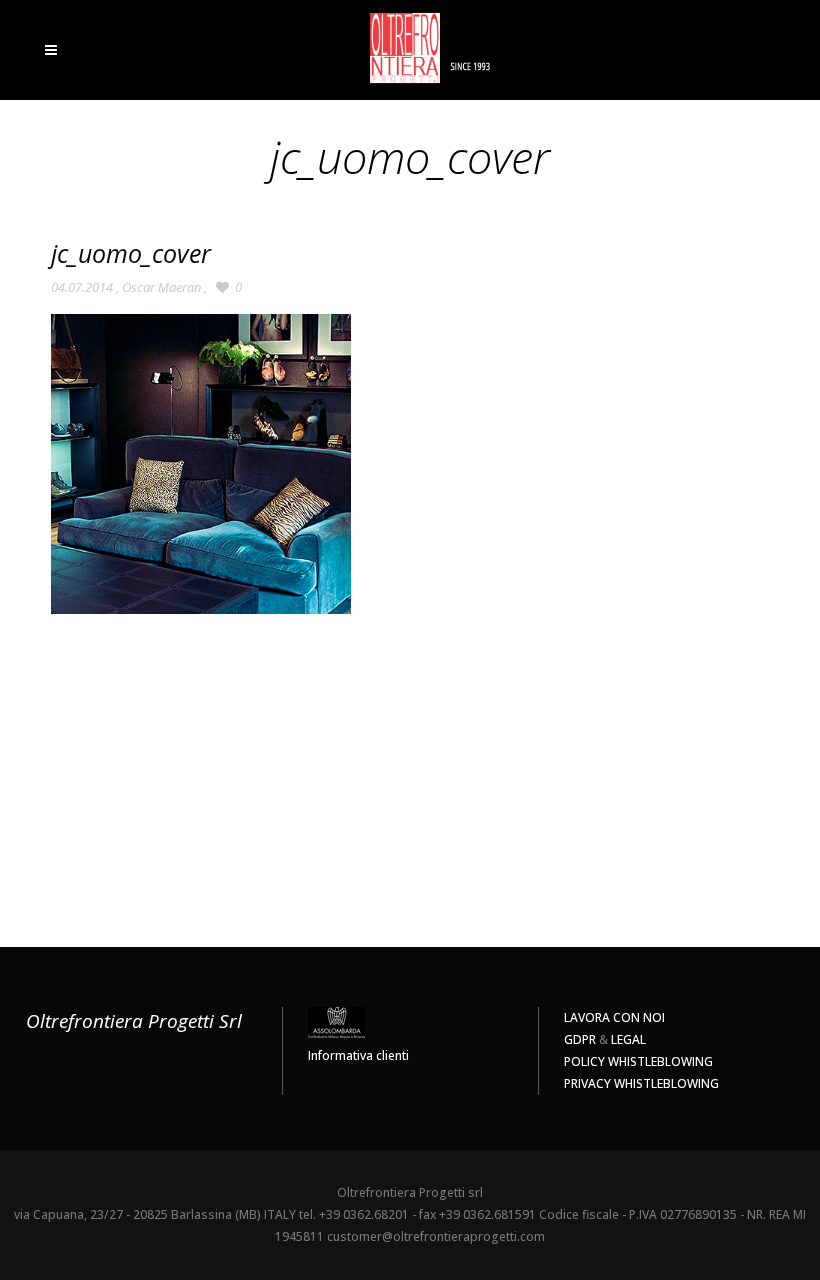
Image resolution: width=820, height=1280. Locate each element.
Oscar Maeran (161, 287)
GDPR (580, 1039)
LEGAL (628, 1039)
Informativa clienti (358, 1055)
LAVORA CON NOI (614, 1017)
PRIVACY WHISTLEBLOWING (641, 1083)
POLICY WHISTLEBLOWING (638, 1061)
